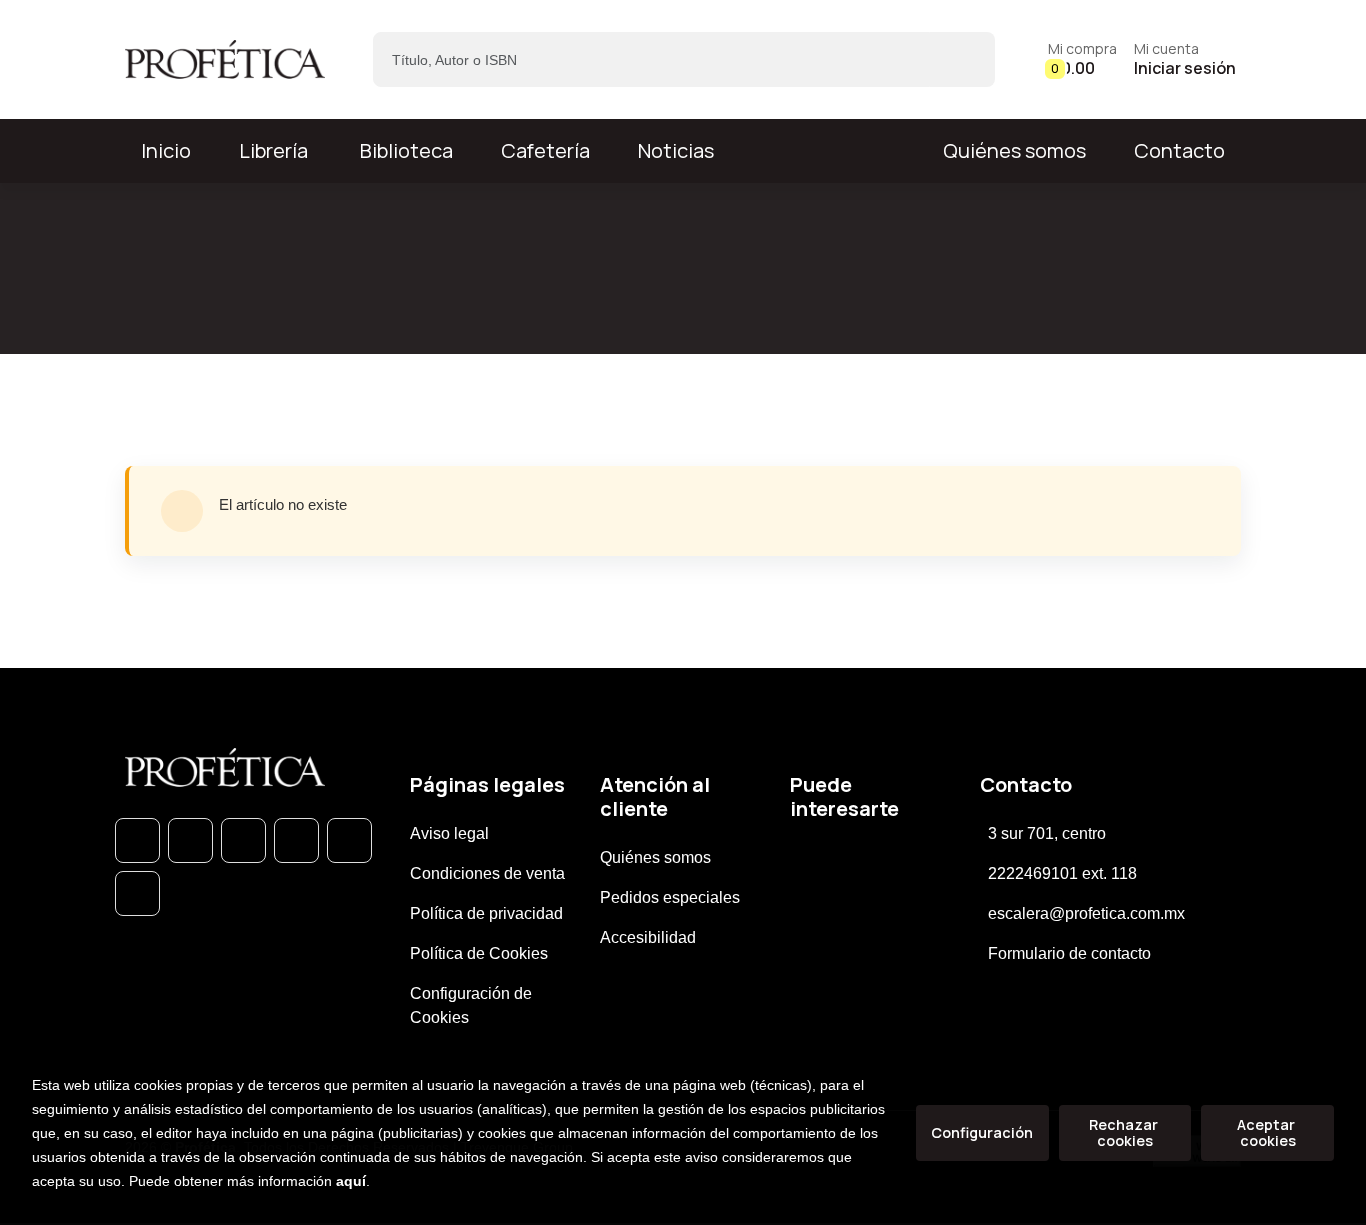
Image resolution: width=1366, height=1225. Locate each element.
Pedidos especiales (670, 897)
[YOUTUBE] (137, 893)
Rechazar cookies (1125, 1132)
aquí (351, 1181)
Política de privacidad (486, 913)
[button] (1082, 59)
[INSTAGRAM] (296, 840)
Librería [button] (273, 150)
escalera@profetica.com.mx (1086, 913)
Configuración (982, 1132)
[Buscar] (962, 59)
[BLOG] (349, 840)
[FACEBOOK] (190, 840)
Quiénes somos (1014, 150)
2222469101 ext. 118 (1062, 873)
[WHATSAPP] (137, 840)
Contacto (1179, 150)
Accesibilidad (648, 937)
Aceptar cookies (1267, 1132)
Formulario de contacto (1069, 953)
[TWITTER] (243, 840)
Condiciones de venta (487, 873)
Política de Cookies (479, 953)
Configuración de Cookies (471, 1005)
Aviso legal (449, 833)
